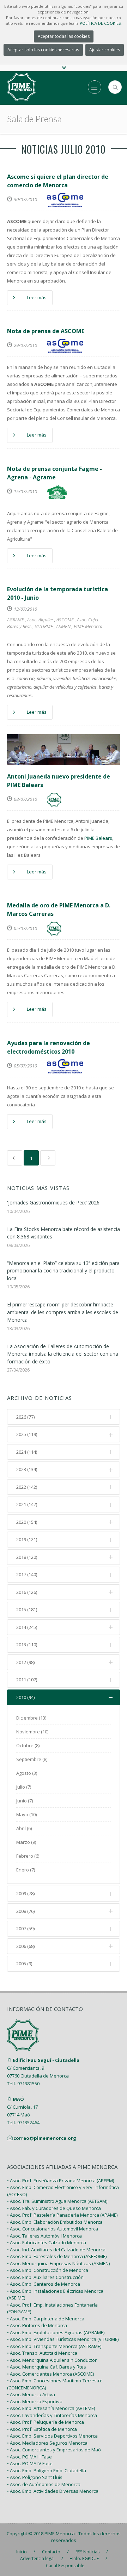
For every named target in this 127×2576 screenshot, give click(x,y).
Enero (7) (26, 1870)
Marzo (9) (26, 1842)
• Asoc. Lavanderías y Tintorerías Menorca (52, 2415)
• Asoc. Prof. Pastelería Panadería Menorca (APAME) (62, 2215)
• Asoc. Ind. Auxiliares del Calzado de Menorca (56, 2250)
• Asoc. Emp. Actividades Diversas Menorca (53, 2491)
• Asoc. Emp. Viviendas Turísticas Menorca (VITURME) (63, 2339)
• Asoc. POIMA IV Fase (30, 2463)
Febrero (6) (28, 1856)
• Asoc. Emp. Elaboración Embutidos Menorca (55, 2222)
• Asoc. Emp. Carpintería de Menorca (46, 2319)
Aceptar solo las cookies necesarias (43, 50)
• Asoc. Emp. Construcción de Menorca (48, 2270)
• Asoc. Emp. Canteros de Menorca (44, 2284)
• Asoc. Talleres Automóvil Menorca (44, 2236)
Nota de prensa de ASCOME (46, 331)
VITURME (44, 626)
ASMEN (63, 626)
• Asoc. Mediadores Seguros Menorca (47, 2443)
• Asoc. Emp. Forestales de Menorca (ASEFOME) (57, 2256)
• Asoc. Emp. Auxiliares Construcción (45, 2277)
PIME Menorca (88, 626)
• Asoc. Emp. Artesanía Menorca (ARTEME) (51, 2408)
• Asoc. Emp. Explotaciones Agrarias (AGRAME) (56, 2332)
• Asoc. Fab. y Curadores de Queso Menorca (54, 2208)
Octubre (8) (28, 1745)
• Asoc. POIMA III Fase (29, 2457)
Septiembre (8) (32, 1759)
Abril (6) (24, 1828)
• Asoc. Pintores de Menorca (37, 2325)
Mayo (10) (26, 1814)
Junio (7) (25, 1801)
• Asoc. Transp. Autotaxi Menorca (42, 2353)
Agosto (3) (27, 1773)
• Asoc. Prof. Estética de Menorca (42, 2429)
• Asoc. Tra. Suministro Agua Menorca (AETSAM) (57, 2201)
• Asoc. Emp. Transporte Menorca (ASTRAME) (54, 2346)
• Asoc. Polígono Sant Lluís (35, 2477)
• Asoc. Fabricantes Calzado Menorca (47, 2242)
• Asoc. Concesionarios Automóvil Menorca (53, 2229)
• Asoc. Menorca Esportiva (35, 2401)
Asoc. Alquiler (40, 620)
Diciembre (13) (31, 1718)
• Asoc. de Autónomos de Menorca (44, 2484)
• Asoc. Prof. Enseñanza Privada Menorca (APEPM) (61, 2181)
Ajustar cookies (105, 50)
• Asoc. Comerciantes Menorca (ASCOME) (50, 2374)
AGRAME (16, 620)
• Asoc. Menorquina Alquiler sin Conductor (52, 2360)
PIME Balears (98, 838)
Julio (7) (24, 1787)
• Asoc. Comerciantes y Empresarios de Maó (54, 2450)
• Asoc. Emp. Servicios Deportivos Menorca (52, 2436)
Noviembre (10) (32, 1732)
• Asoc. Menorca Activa (31, 2394)
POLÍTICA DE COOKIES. (101, 23)
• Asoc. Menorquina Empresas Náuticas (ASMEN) (58, 2263)
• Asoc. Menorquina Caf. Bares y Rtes (47, 2367)
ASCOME (65, 620)
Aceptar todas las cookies (64, 36)
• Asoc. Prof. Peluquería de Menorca (46, 2422)
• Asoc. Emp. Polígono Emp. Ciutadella (47, 2470)
